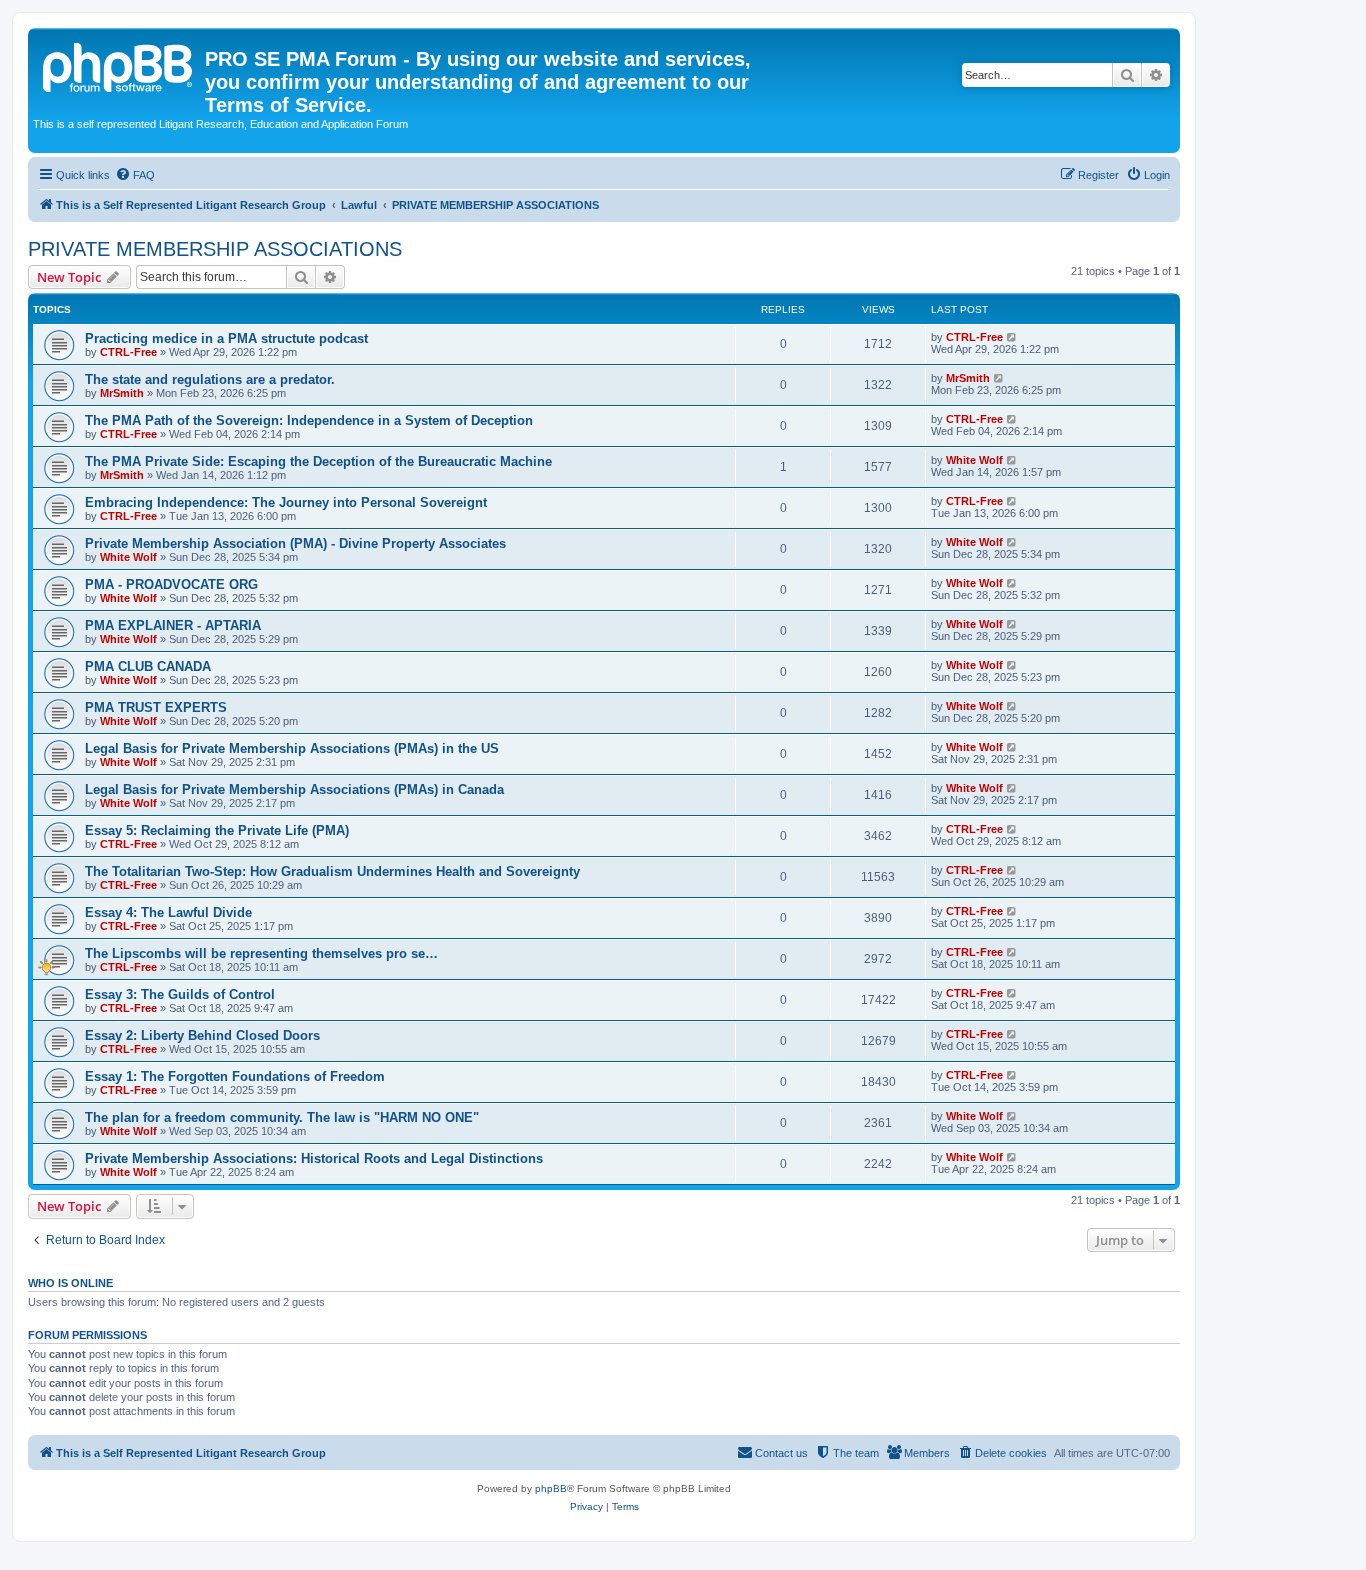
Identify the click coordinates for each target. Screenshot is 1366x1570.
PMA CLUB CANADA (148, 666)
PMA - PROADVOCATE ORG (171, 584)
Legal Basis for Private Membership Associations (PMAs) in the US (292, 748)
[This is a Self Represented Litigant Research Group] (119, 65)
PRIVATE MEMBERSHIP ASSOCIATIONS (215, 249)
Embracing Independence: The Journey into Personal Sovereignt (286, 502)
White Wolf (974, 460)
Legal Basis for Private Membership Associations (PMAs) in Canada (294, 789)
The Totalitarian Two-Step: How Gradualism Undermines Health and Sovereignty (332, 871)
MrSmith (122, 393)
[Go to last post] (1012, 337)
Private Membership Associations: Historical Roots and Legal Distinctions (314, 1158)
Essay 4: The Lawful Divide (168, 912)
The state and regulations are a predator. (210, 379)
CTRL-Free (128, 352)
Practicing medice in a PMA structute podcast (226, 338)
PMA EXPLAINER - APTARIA (173, 625)
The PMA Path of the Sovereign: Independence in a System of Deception (309, 420)
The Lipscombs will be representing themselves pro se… (261, 953)
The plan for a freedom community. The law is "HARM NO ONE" (282, 1117)
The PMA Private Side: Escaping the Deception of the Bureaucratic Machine (318, 461)
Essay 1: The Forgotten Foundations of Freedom (235, 1076)
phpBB (551, 1488)
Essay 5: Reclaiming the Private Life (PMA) (217, 830)
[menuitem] (135, 175)
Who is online (70, 1283)
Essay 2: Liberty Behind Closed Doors (202, 1035)
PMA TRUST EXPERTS (156, 707)
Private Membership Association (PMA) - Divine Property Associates (295, 543)
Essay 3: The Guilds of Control (180, 994)
